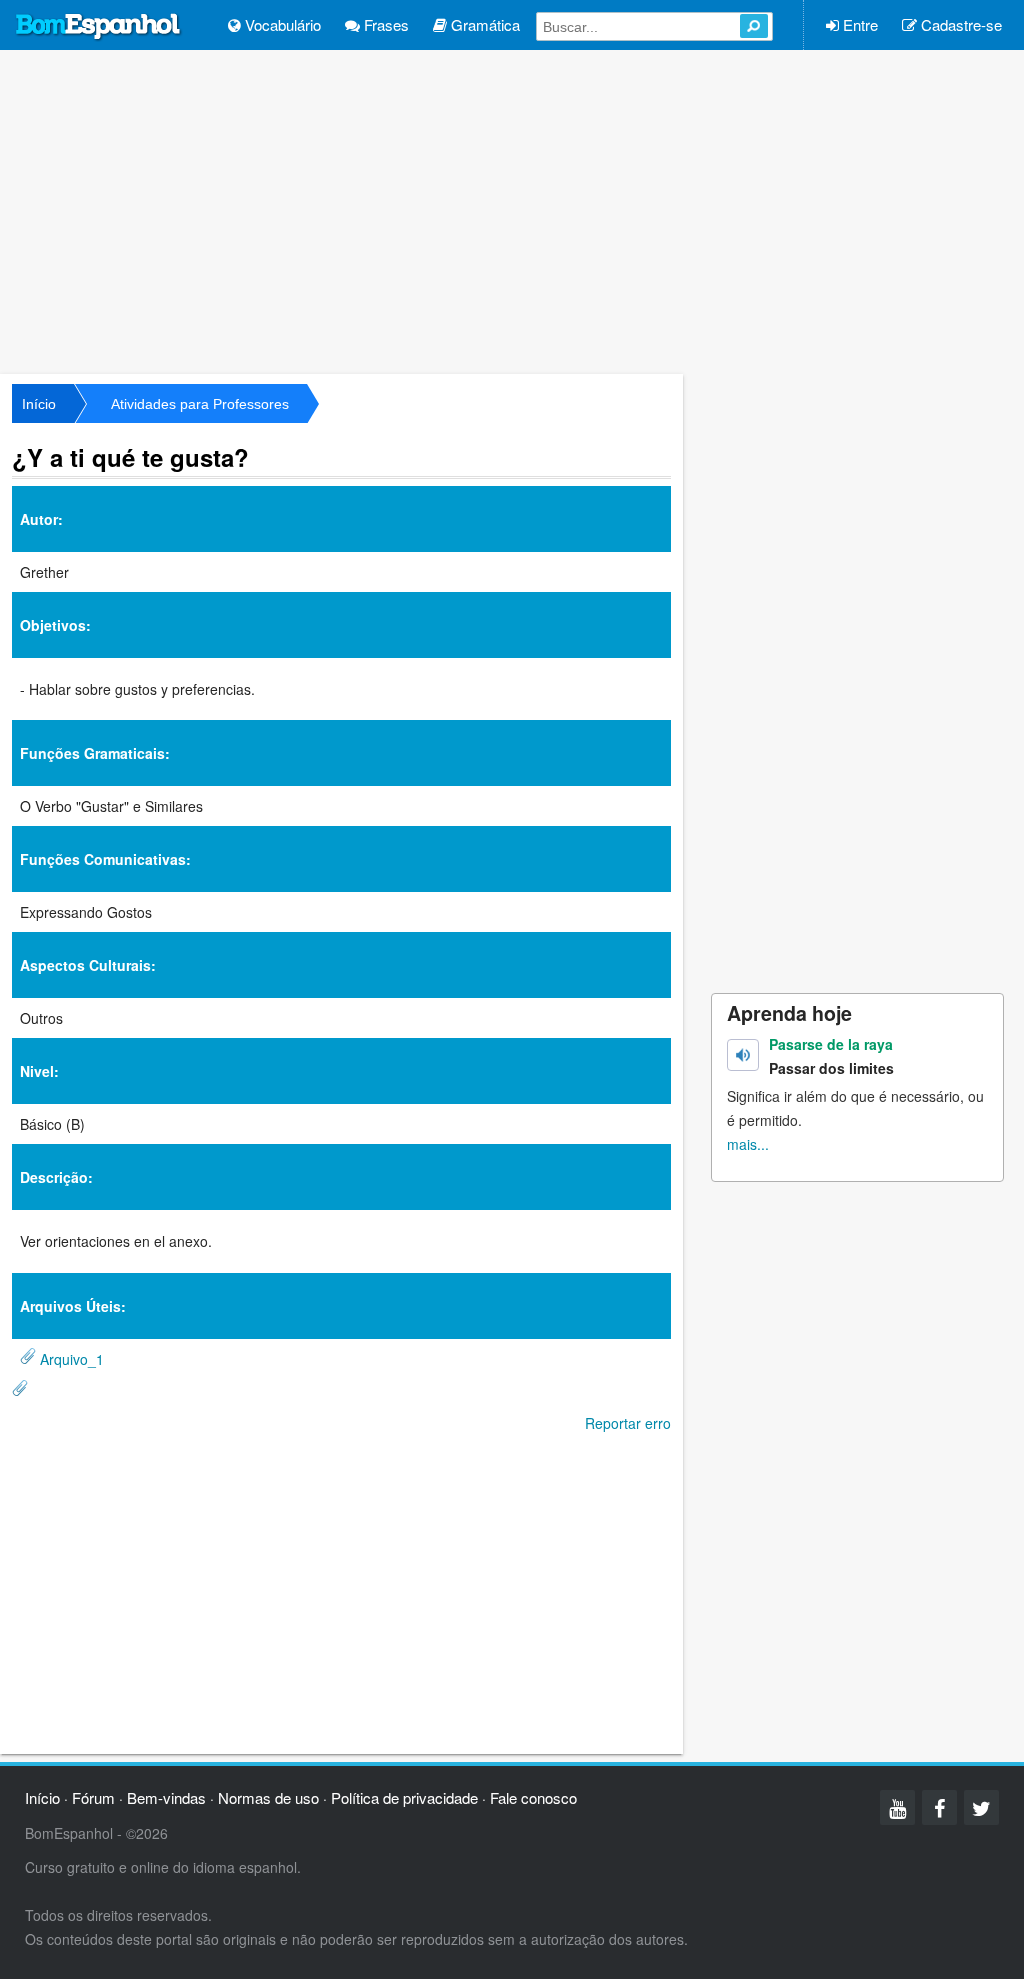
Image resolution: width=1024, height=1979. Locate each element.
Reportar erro (628, 1423)
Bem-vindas (166, 1797)
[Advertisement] (512, 210)
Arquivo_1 (72, 1359)
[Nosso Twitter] (981, 1807)
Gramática (483, 24)
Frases (384, 24)
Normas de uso (268, 1797)
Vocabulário (281, 24)
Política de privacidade (404, 1797)
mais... (748, 1144)
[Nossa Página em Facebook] (939, 1807)
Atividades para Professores (200, 404)
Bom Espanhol (99, 27)
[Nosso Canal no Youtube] (897, 1807)
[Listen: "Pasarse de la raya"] (743, 1055)
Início (39, 404)
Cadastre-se (959, 24)
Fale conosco (533, 1797)
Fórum (93, 1797)
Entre (858, 24)
